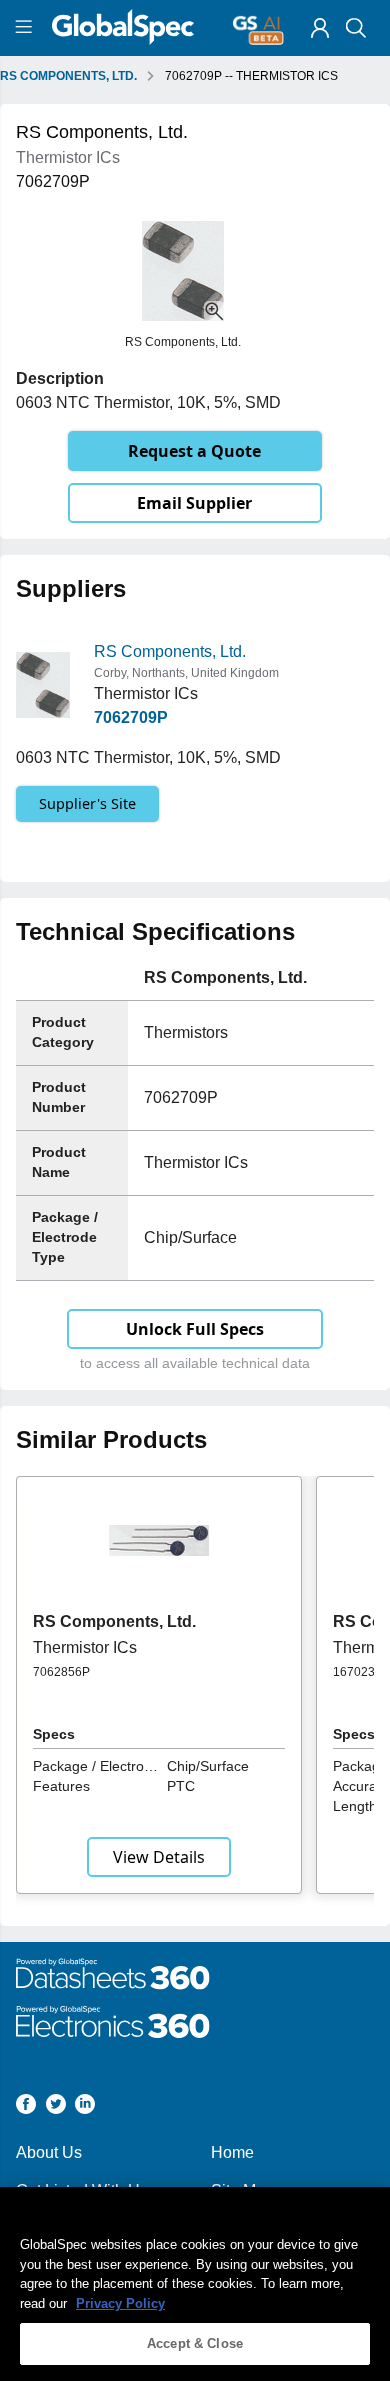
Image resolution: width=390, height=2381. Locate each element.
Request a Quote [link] (194, 451)
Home (232, 2152)
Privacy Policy (120, 2303)
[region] (195, 2284)
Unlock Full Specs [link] (195, 1329)
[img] (320, 28)
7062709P (131, 717)
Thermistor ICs (85, 1647)
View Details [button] (159, 1857)
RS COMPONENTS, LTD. (68, 76)
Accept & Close (195, 2343)
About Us (49, 2152)
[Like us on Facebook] (26, 2107)
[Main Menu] (26, 28)
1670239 (357, 1672)
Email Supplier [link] (194, 503)
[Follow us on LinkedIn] (85, 2107)
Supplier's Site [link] (87, 803)
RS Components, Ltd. (170, 651)
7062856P (61, 1672)
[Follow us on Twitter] (56, 2107)
